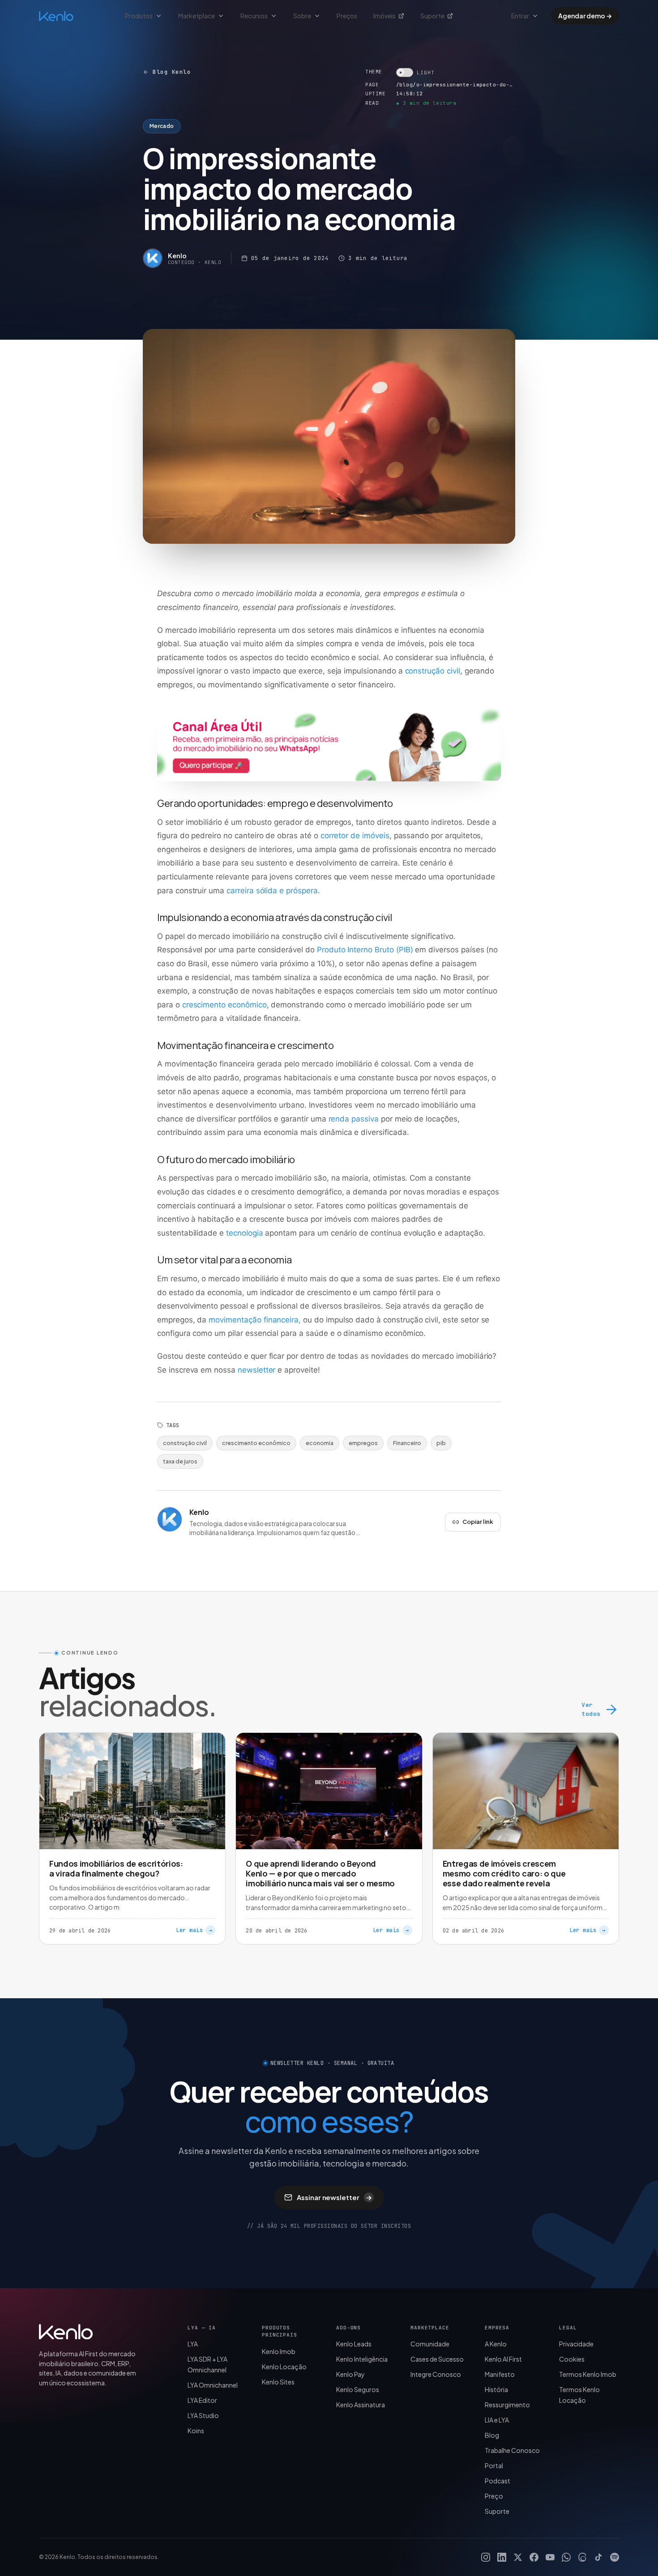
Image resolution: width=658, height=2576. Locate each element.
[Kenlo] (66, 2332)
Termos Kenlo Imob (588, 2374)
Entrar (520, 16)
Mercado (162, 126)
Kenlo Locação (284, 2367)
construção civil (185, 1443)
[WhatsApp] (566, 2557)
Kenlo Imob (279, 2351)
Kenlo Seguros (358, 2389)
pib (441, 1443)
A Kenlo (496, 2344)
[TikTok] (598, 2557)
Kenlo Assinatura (361, 2405)
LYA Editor (202, 2400)
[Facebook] (534, 2557)
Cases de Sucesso (437, 2359)
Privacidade (576, 2344)
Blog (492, 2435)
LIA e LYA (497, 2420)
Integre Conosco (436, 2374)
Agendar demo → (585, 16)
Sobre (302, 16)
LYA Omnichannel (213, 2385)
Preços (347, 16)
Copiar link (478, 1522)
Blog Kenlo (172, 72)
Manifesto (500, 2374)
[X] (518, 2557)
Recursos (254, 16)
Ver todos (591, 1709)
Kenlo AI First (503, 2359)
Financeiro (407, 1443)
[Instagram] (486, 2557)
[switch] (415, 73)
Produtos (139, 16)
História (496, 2389)
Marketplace (197, 16)
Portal (494, 2465)
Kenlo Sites (278, 2382)
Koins (196, 2431)
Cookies (572, 2359)
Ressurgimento (507, 2405)
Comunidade (430, 2344)
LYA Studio (203, 2415)
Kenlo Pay (350, 2374)
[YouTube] (550, 2557)
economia (320, 1443)
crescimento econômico (256, 1443)
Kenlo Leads (354, 2344)
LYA (193, 2344)
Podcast (498, 2481)
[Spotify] (615, 2557)
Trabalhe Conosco (512, 2450)
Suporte (432, 16)
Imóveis (385, 16)
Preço (494, 2496)
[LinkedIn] (502, 2557)
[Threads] (582, 2557)
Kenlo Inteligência (362, 2359)
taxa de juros (180, 1461)
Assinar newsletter (334, 2197)
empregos (363, 1443)
